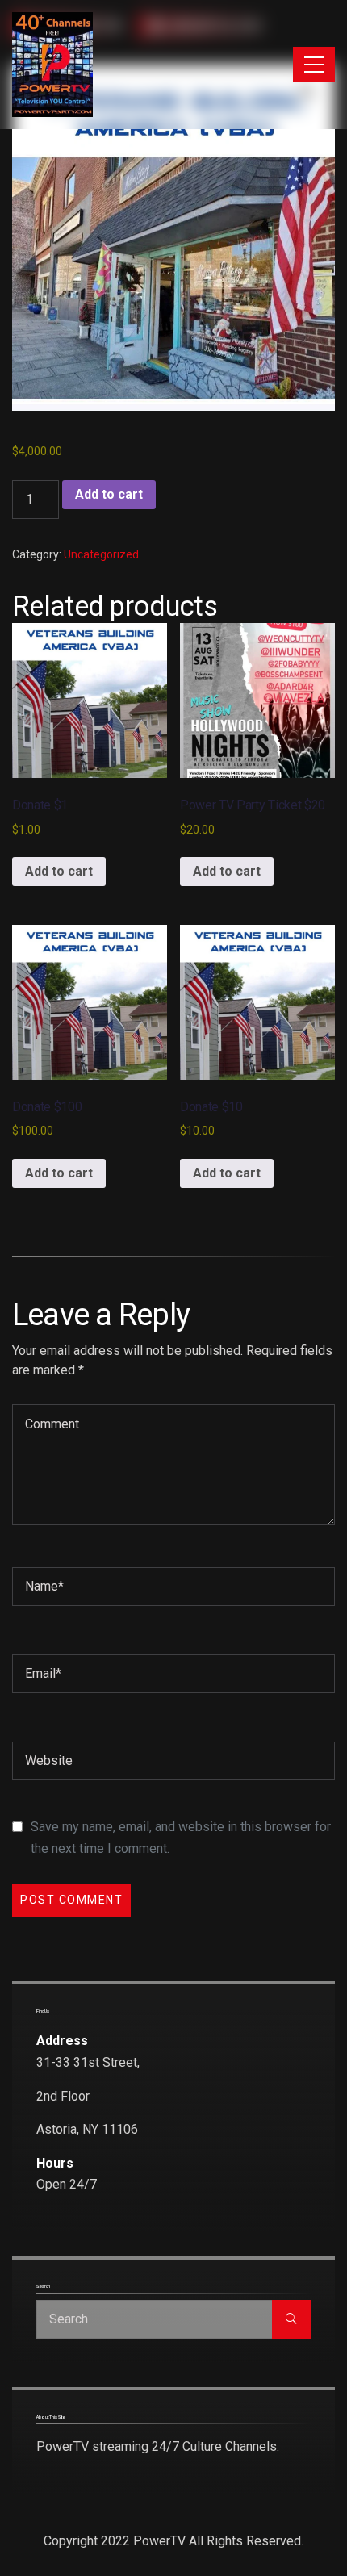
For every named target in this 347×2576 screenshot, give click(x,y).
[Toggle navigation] (314, 65)
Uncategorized (101, 554)
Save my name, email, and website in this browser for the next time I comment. (181, 1838)
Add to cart (109, 494)
